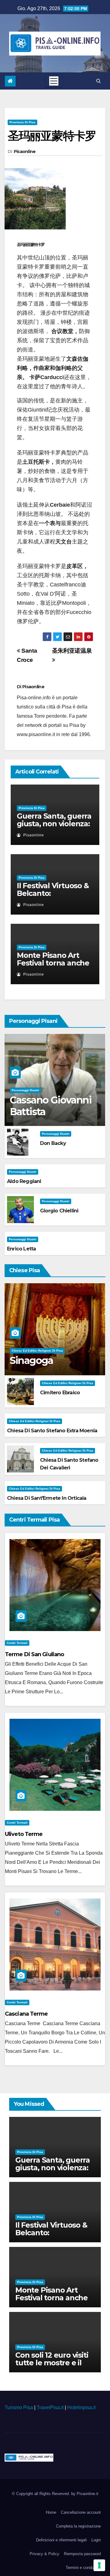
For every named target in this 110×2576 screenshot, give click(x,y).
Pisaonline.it (88, 2494)
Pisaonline (25, 152)
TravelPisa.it (50, 2407)
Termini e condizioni (83, 2568)
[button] (99, 81)
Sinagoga (31, 1360)
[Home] (10, 81)
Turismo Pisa (19, 2407)
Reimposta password (82, 2554)
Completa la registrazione (78, 2526)
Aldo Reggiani (24, 1181)
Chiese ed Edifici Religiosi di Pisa (37, 1351)
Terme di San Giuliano (34, 1654)
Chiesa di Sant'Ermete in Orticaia (47, 1498)
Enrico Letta (21, 1249)
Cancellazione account (81, 2512)
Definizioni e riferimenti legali (61, 2540)
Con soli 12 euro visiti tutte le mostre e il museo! (52, 2363)
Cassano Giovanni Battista (51, 1106)
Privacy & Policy (44, 2554)
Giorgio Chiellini (59, 1211)
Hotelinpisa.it (81, 2407)
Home (51, 2512)
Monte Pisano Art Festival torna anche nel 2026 (53, 963)
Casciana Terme (26, 2014)
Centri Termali (17, 1643)
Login (96, 2540)
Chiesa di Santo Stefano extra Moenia (52, 1431)
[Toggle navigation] (54, 81)
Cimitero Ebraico (60, 1393)
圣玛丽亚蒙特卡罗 (52, 136)
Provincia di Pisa (22, 122)
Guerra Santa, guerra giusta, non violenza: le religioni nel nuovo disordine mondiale (54, 827)
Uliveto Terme (24, 1834)
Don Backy (53, 1143)
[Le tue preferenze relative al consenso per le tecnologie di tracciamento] (99, 2565)
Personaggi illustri (25, 1090)
